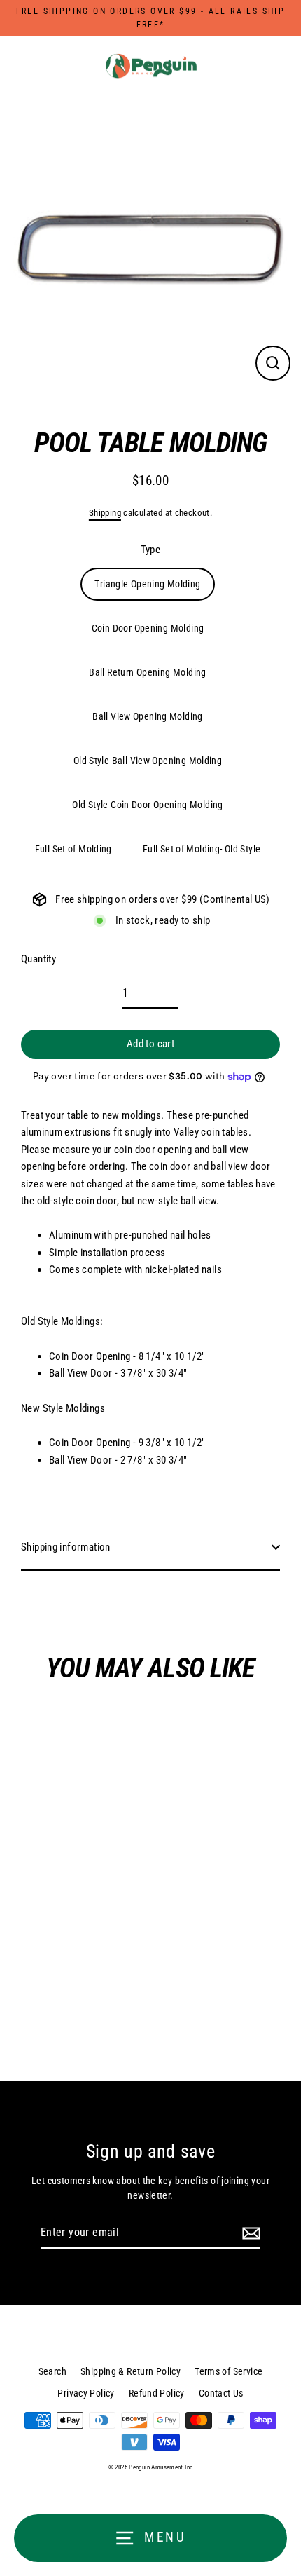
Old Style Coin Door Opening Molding (147, 805)
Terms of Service (229, 2371)
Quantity (38, 959)
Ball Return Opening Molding (147, 672)
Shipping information (66, 1547)
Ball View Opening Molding (148, 716)
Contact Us (221, 2393)
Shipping (105, 513)
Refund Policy (157, 2393)
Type (151, 550)
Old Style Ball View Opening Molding (148, 761)
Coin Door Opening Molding (148, 628)
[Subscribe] (249, 2233)
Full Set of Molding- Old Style (202, 849)
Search (52, 2371)
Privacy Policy (86, 2393)
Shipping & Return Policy (131, 2371)
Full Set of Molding (73, 849)
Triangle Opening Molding (147, 584)
